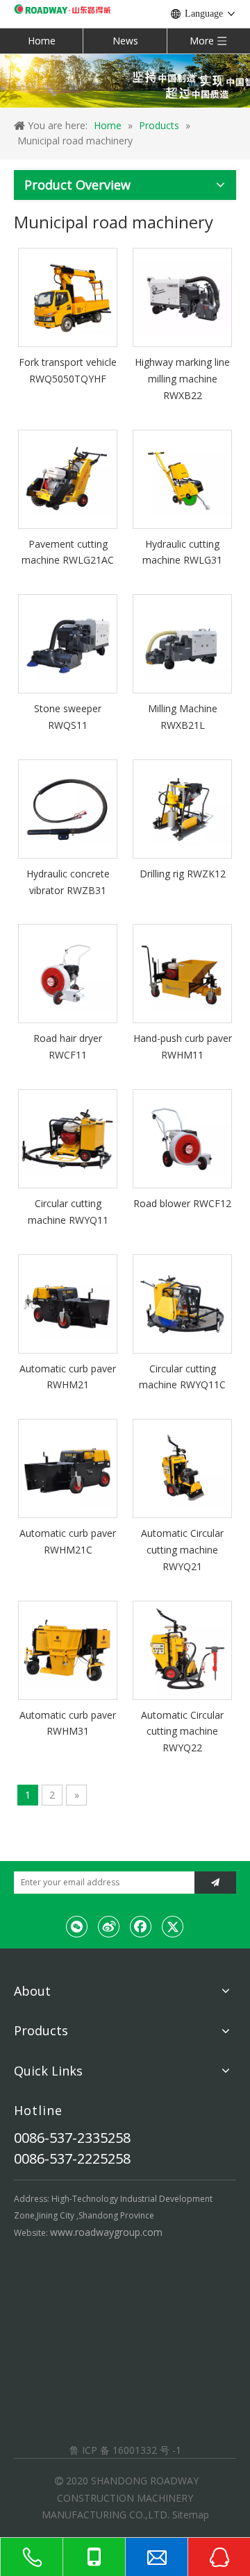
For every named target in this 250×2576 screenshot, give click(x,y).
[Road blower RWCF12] (182, 1137)
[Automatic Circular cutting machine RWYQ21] (182, 1467)
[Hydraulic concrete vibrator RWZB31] (68, 808)
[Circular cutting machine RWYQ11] (68, 1137)
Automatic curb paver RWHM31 (68, 1723)
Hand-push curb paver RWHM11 (183, 1046)
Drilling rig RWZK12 (183, 874)
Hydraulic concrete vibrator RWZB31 (68, 882)
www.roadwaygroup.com (106, 2232)
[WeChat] (77, 1926)
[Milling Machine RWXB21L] (182, 642)
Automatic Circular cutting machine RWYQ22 (182, 1732)
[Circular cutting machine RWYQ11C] (182, 1303)
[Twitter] (173, 1926)
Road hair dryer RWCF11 (68, 1046)
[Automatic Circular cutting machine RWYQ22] (182, 1649)
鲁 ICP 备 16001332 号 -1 (125, 2450)
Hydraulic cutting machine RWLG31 (182, 552)
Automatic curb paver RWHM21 (68, 1377)
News (125, 41)
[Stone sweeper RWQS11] (68, 642)
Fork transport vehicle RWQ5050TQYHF (68, 370)
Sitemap (191, 2515)
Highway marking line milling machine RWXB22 (182, 379)
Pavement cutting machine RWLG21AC (68, 552)
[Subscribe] (215, 1883)
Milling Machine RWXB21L (183, 717)
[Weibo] (109, 1926)
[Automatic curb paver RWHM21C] (68, 1467)
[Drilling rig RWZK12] (182, 808)
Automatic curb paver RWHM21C (68, 1541)
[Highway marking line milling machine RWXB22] (182, 296)
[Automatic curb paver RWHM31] (68, 1649)
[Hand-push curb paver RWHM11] (182, 973)
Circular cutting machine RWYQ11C (182, 1377)
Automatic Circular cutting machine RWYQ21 (182, 1550)
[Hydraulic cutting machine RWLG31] (182, 478)
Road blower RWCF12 (182, 1203)
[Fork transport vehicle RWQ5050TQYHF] (68, 296)
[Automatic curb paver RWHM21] (68, 1303)
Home (42, 41)
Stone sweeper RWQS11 (68, 717)
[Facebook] (141, 1926)
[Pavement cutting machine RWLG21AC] (68, 478)
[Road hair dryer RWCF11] (68, 973)
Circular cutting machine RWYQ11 (68, 1212)
